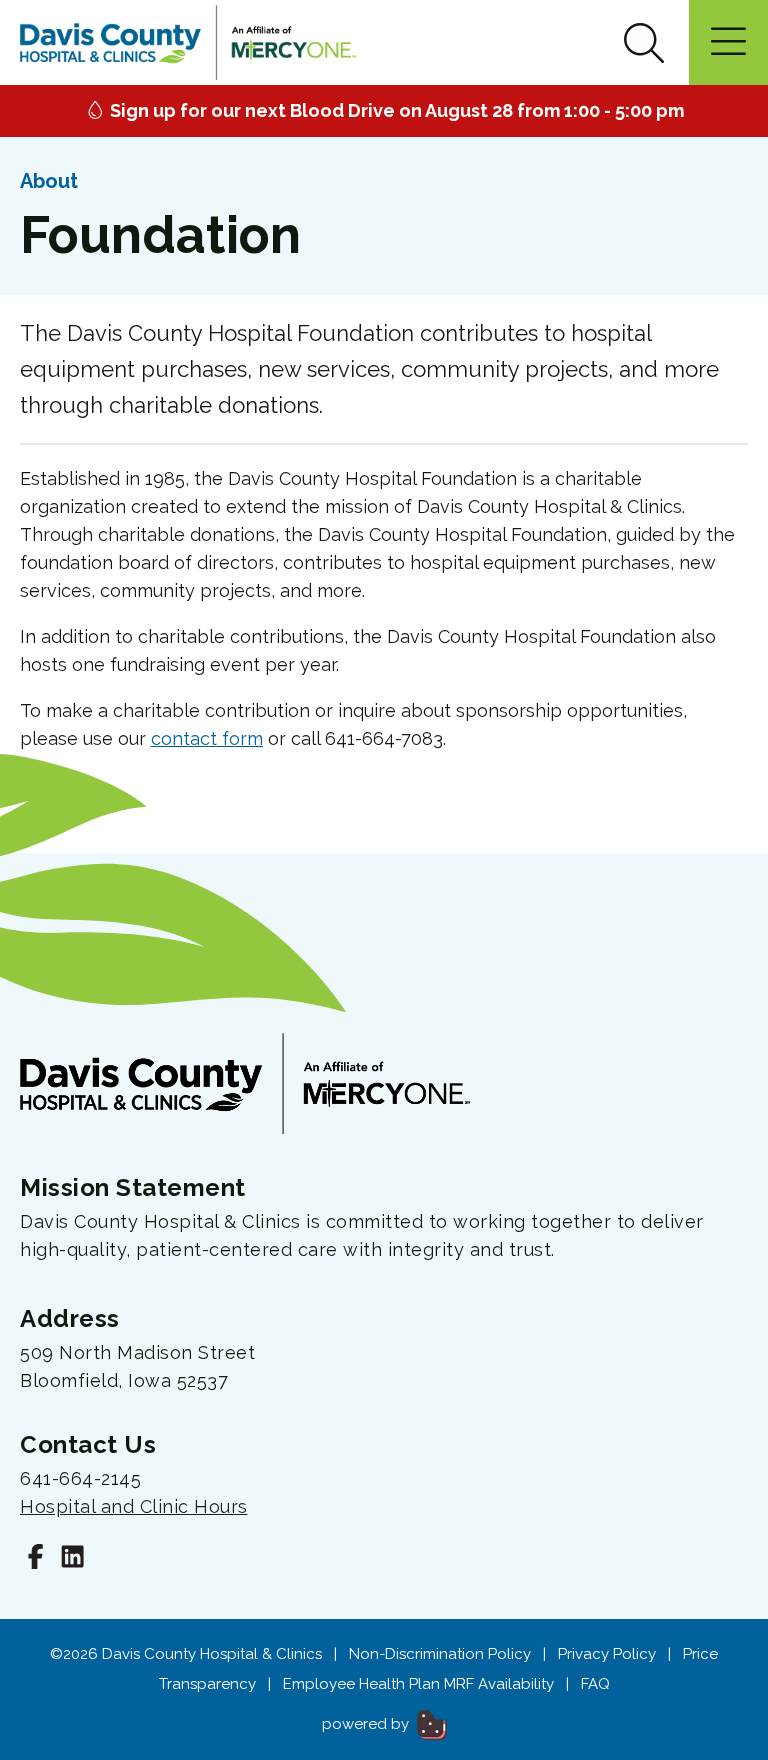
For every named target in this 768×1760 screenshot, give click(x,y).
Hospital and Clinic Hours (134, 1506)
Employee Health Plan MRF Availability (418, 1684)
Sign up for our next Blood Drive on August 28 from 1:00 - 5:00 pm (395, 110)
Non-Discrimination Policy (440, 1654)
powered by (367, 1724)
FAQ (595, 1684)
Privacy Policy (607, 1654)
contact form (207, 738)
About (49, 181)
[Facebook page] (35, 1559)
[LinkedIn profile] (72, 1559)
